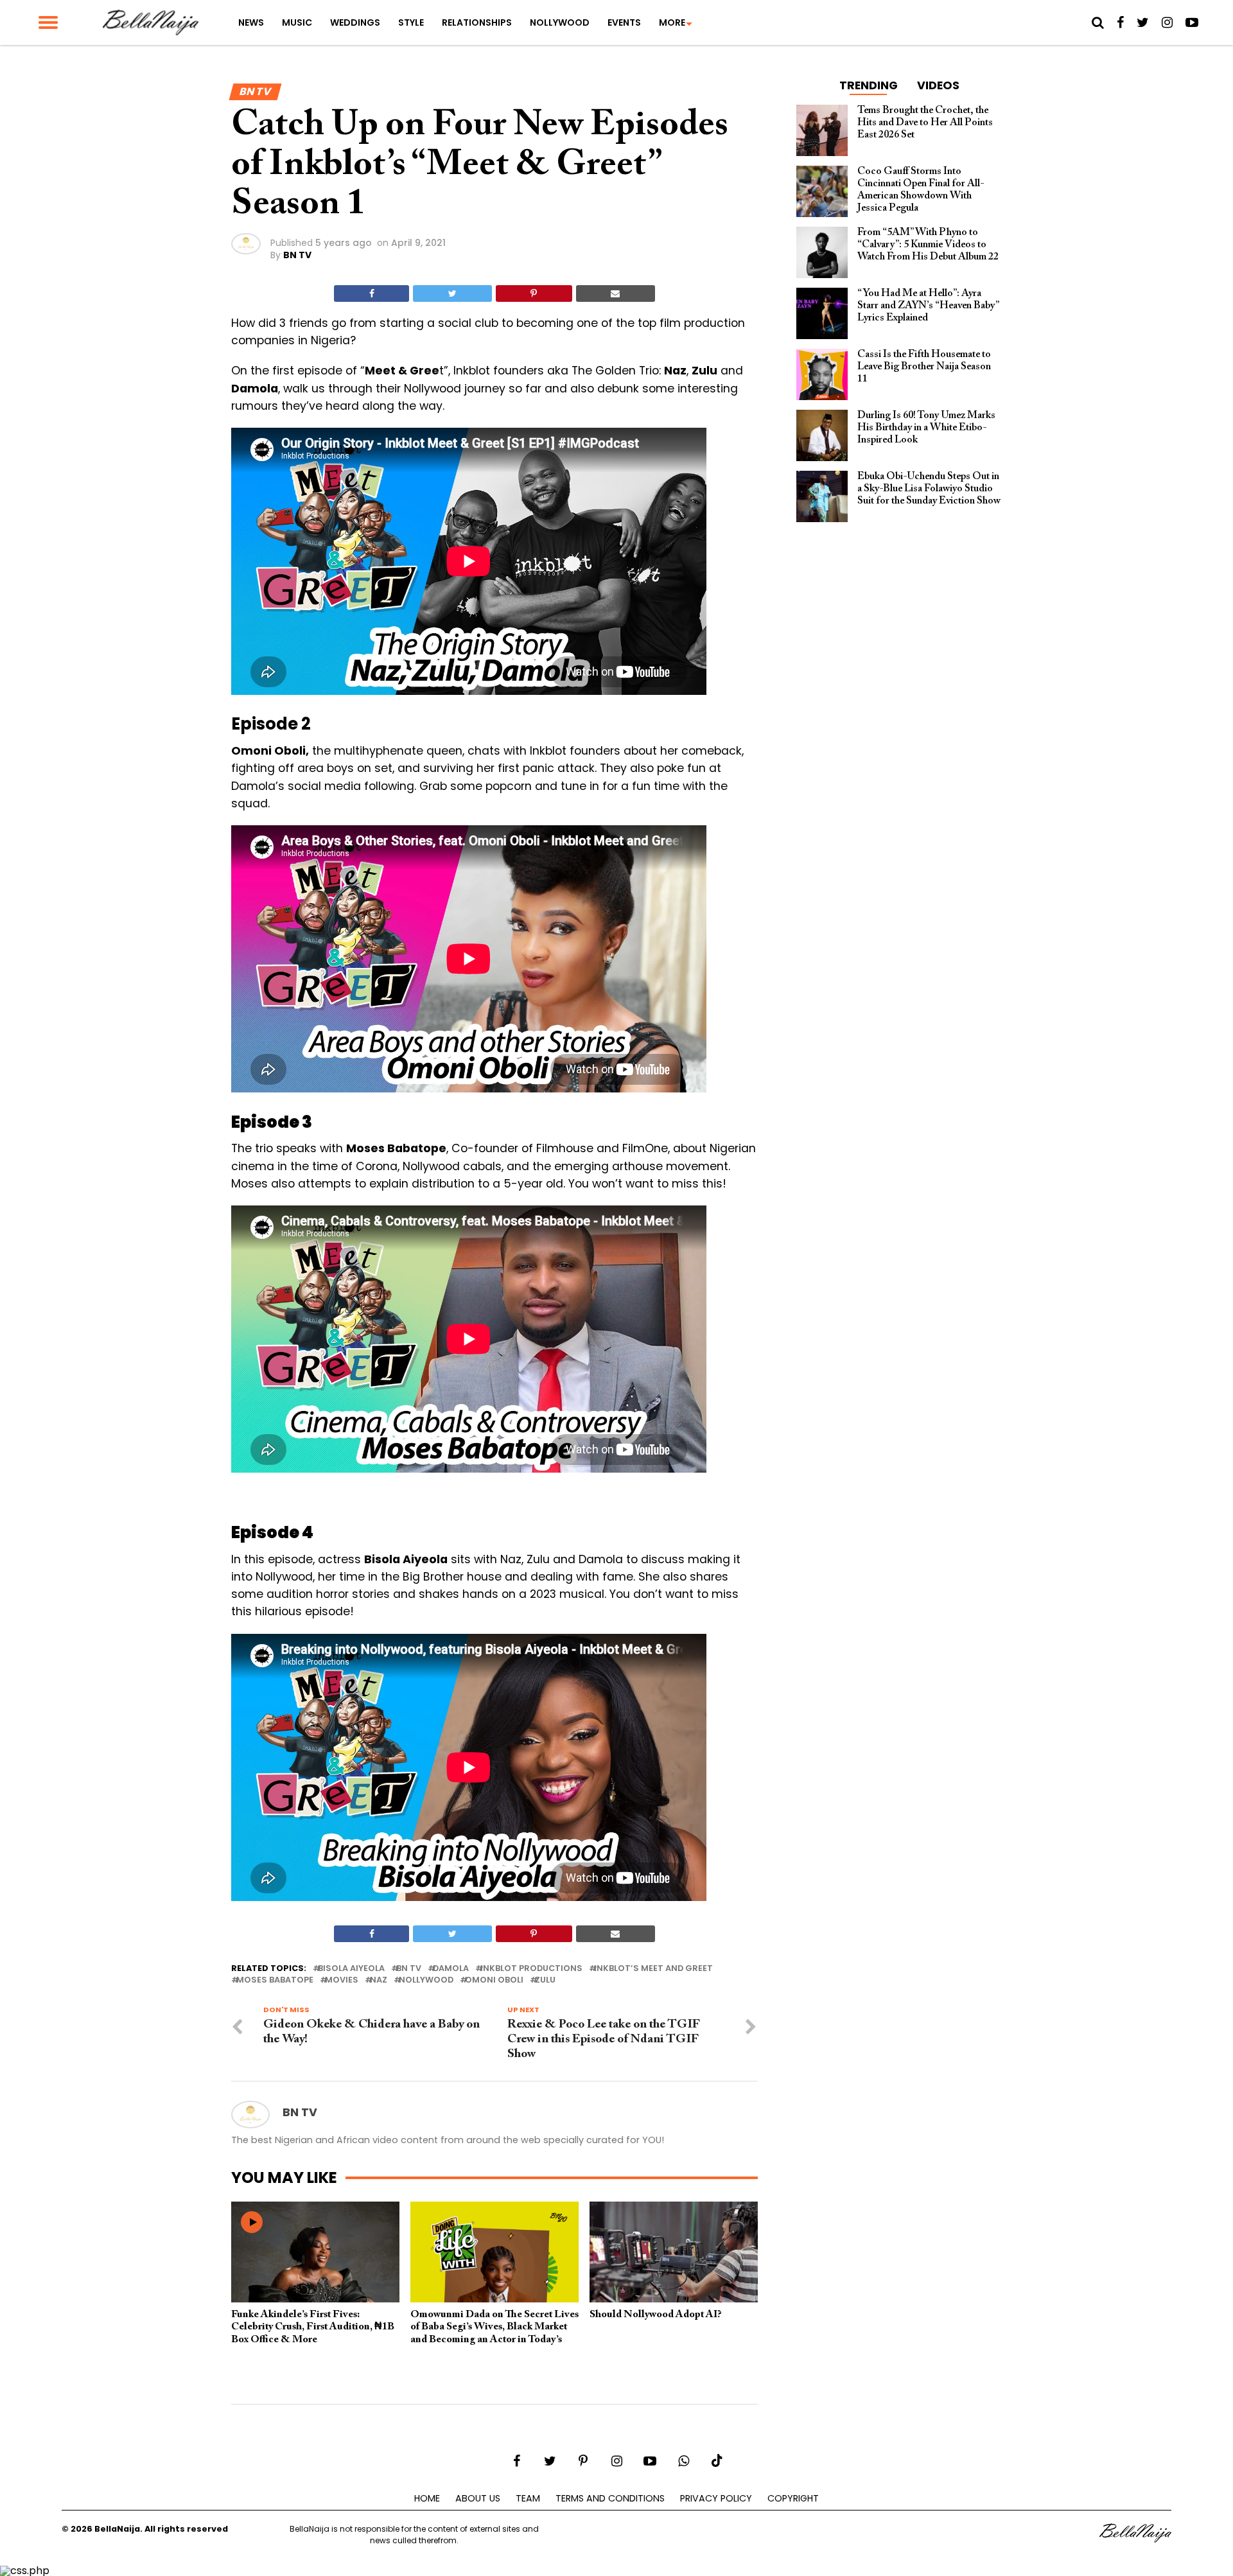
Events (624, 22)
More (672, 22)
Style (411, 22)
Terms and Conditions (610, 2498)
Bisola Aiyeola (351, 1969)
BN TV (297, 255)
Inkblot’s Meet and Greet (653, 1969)
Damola (451, 1969)
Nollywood (560, 22)
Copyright (793, 2498)
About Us (478, 2498)
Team (528, 2498)
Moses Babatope (275, 1980)
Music (297, 22)
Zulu (545, 1980)
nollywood (426, 1980)
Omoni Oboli (494, 1980)
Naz (379, 1980)
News (251, 22)
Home (427, 2498)
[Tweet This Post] (452, 294)
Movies (342, 1980)
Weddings (355, 22)
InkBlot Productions (531, 1969)
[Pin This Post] (534, 294)
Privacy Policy (716, 2498)
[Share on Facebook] (372, 294)
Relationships (477, 22)
